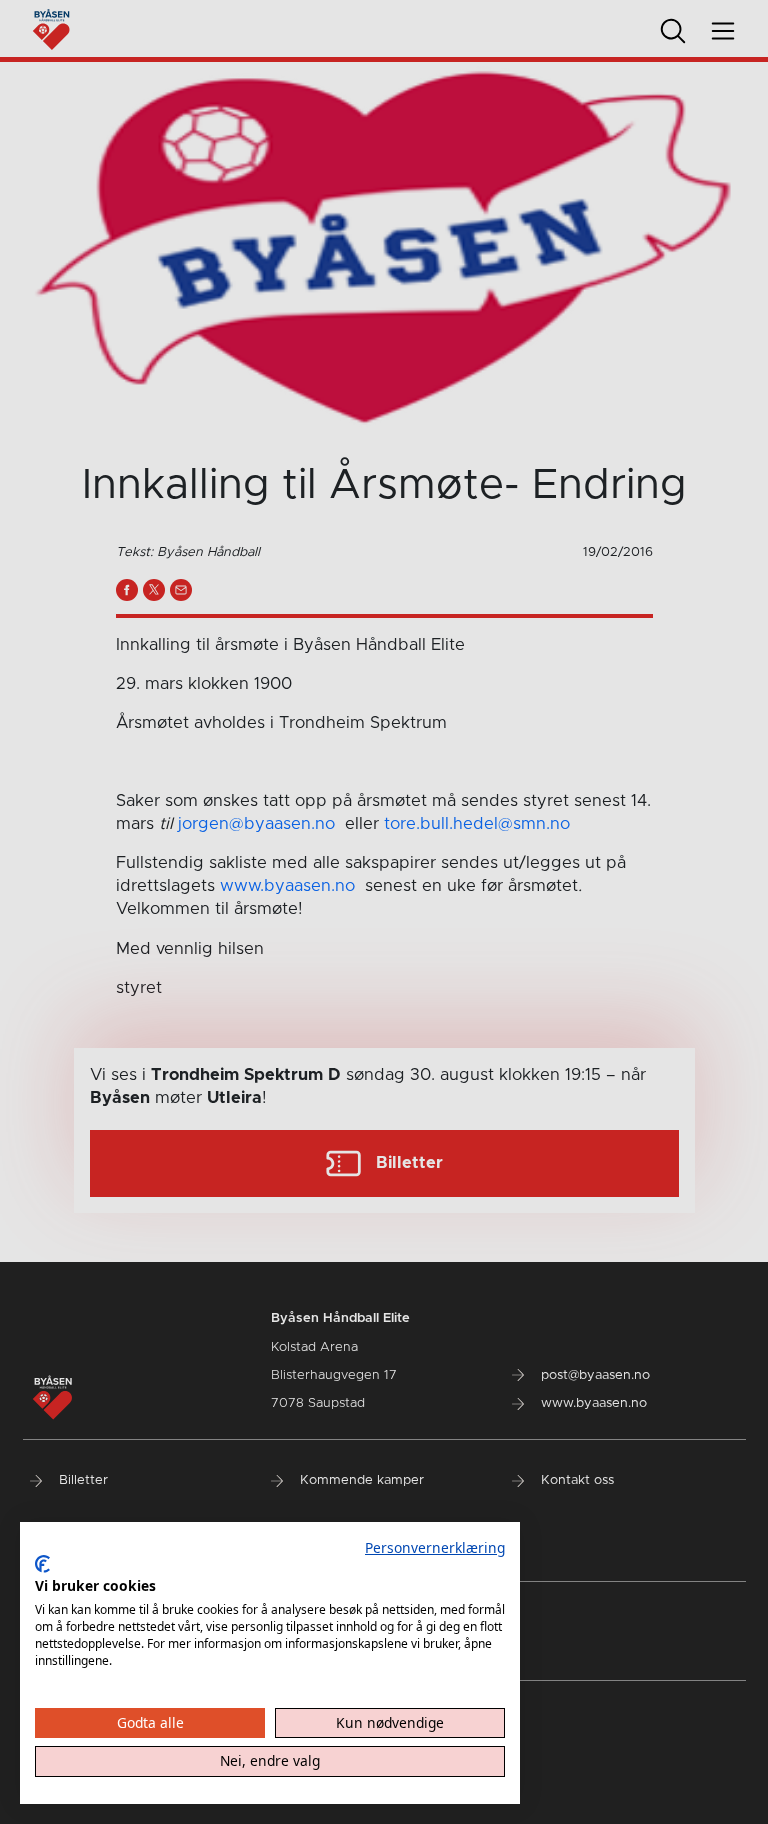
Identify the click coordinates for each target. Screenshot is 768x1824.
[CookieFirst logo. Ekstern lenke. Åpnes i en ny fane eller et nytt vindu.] (42, 1564)
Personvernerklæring (435, 1547)
